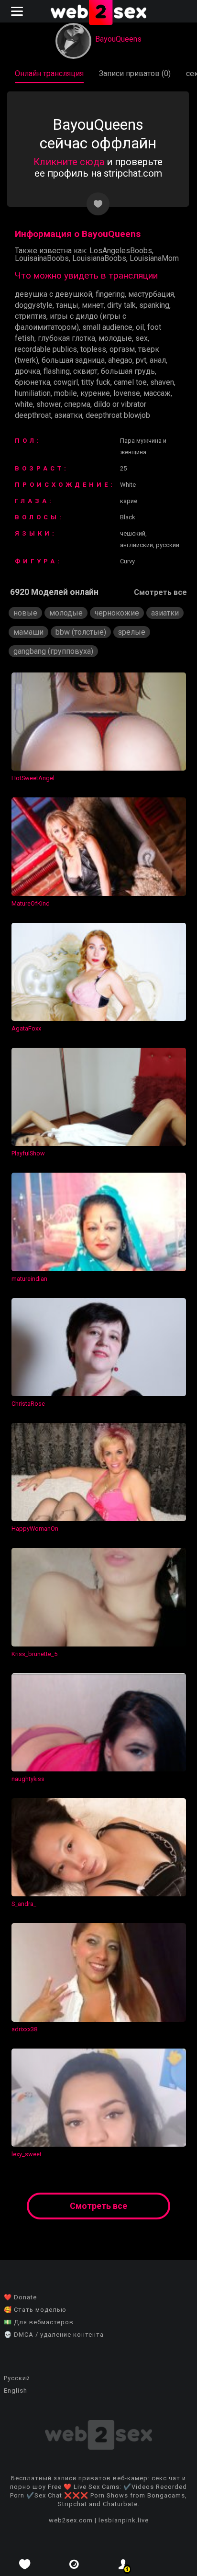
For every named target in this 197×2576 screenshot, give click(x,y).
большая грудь (128, 371)
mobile (66, 393)
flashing (57, 371)
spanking (154, 305)
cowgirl (66, 382)
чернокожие (117, 613)
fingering (110, 294)
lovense (127, 393)
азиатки (68, 415)
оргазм (122, 349)
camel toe (130, 382)
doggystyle (34, 305)
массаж (157, 393)
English (16, 2391)
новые (25, 613)
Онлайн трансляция (49, 73)
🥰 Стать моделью (35, 2310)
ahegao (120, 360)
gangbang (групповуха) (53, 651)
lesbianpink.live (124, 2520)
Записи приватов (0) (135, 73)
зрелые (132, 632)
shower (49, 404)
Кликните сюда (69, 162)
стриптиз (31, 316)
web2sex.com (71, 2520)
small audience (107, 327)
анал (158, 360)
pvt (141, 360)
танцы (67, 305)
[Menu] (18, 11)
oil (140, 327)
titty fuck (96, 382)
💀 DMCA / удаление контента (54, 2335)
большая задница (73, 360)
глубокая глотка (66, 338)
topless (93, 349)
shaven (162, 382)
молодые (115, 338)
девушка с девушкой (54, 294)
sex (142, 338)
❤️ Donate (20, 2297)
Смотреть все (160, 592)
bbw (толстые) (81, 632)
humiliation (33, 393)
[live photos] (74, 2564)
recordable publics (46, 349)
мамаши (28, 632)
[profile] (123, 2564)
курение (95, 393)
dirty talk (121, 305)
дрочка (27, 371)
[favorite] (25, 2564)
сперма (77, 404)
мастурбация (151, 294)
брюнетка (33, 382)
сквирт (85, 371)
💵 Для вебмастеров (39, 2322)
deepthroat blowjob (118, 415)
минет (93, 305)
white (24, 404)
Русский (17, 2378)
